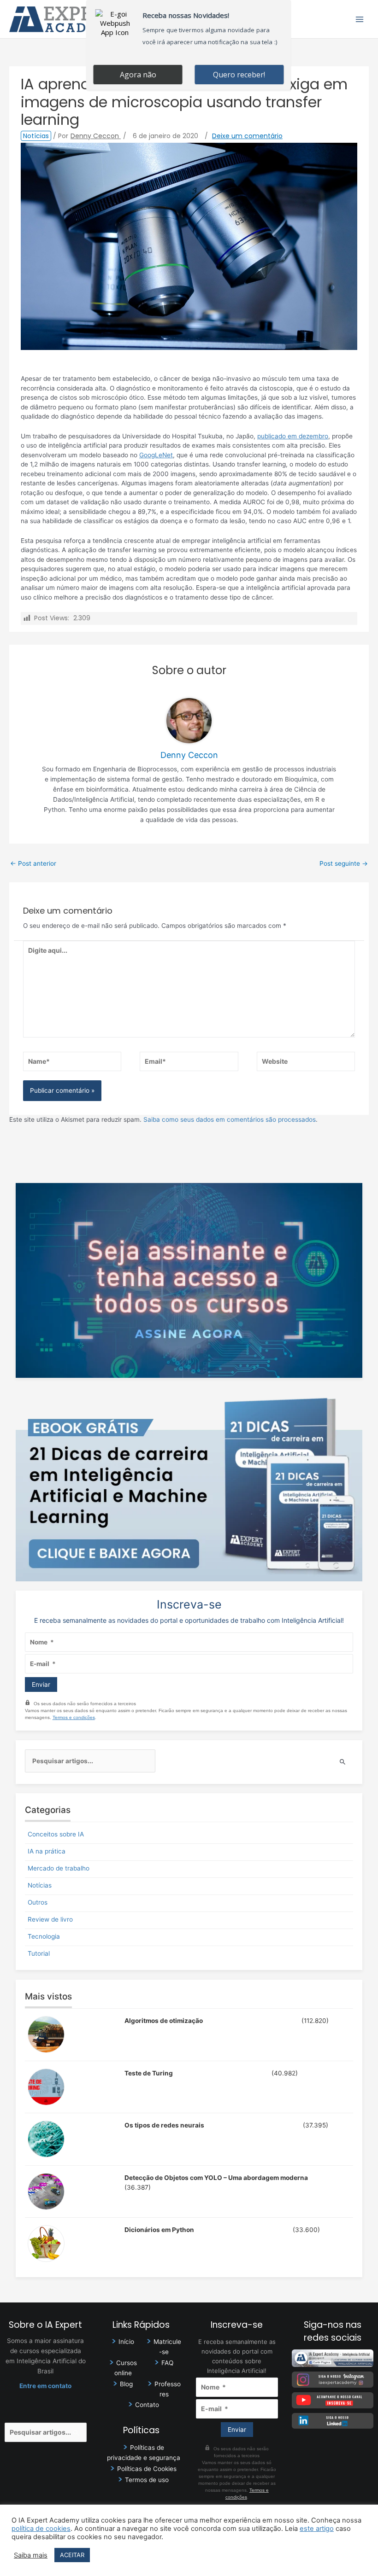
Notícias (36, 136)
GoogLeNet (156, 455)
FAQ (167, 2363)
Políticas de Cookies (147, 2469)
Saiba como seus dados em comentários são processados (230, 1119)
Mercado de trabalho (59, 1868)
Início (126, 2342)
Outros (38, 1902)
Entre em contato (45, 2386)
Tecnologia (44, 1936)
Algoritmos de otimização (164, 2021)
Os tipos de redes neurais (164, 2125)
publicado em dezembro (293, 436)
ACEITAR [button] (72, 2555)
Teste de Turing (149, 2073)
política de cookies (41, 2529)
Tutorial (39, 1953)
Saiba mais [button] (31, 2555)
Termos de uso (147, 2480)
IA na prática (47, 1851)
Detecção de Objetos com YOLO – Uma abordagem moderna (216, 2178)
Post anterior (33, 863)
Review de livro (50, 1919)
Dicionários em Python (159, 2230)
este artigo (317, 2529)
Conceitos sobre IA (56, 1834)
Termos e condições (74, 1717)
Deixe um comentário (247, 136)
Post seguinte (344, 863)
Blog (126, 2384)
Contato (147, 2405)
